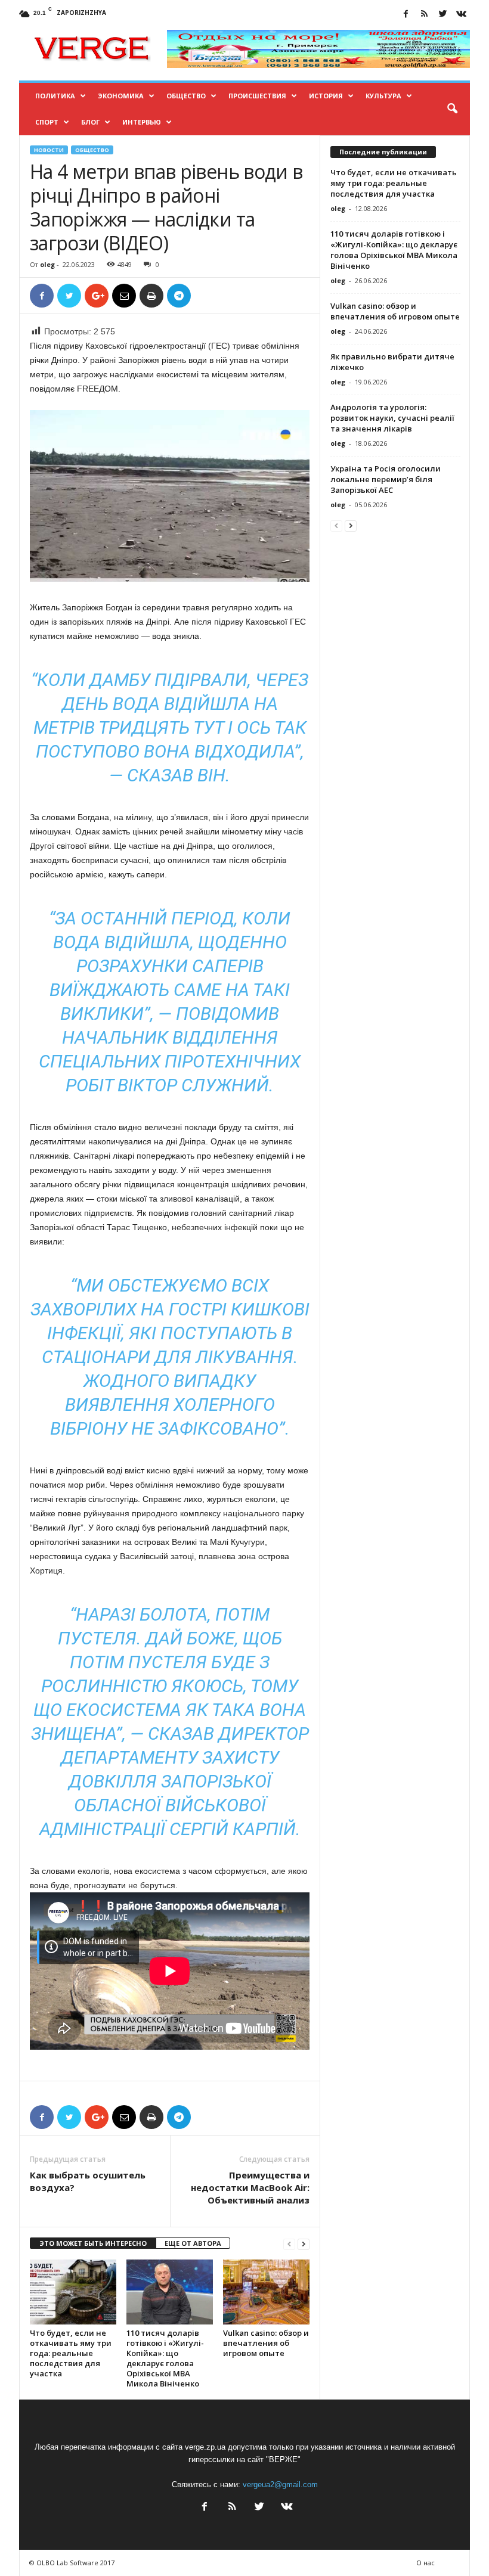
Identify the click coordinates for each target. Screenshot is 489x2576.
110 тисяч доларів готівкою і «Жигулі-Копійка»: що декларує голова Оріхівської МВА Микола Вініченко (165, 2358)
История (326, 96)
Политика (55, 96)
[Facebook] (406, 15)
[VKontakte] (461, 15)
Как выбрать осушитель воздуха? (88, 2181)
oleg (47, 264)
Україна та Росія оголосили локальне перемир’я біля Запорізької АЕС (386, 479)
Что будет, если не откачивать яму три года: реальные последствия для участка (71, 2353)
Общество (186, 96)
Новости (49, 150)
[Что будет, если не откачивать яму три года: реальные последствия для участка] (73, 2292)
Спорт (47, 122)
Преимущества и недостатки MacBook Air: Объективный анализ (250, 2187)
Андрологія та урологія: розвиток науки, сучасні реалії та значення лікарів (392, 418)
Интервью (142, 122)
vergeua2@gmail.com (280, 2485)
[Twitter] (442, 15)
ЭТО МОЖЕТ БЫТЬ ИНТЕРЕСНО (93, 2243)
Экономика (121, 96)
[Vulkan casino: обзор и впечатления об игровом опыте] (266, 2292)
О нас (425, 2563)
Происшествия (257, 96)
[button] (452, 109)
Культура (383, 96)
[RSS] (424, 15)
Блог (90, 122)
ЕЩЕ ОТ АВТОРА (193, 2243)
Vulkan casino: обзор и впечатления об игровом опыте (266, 2343)
